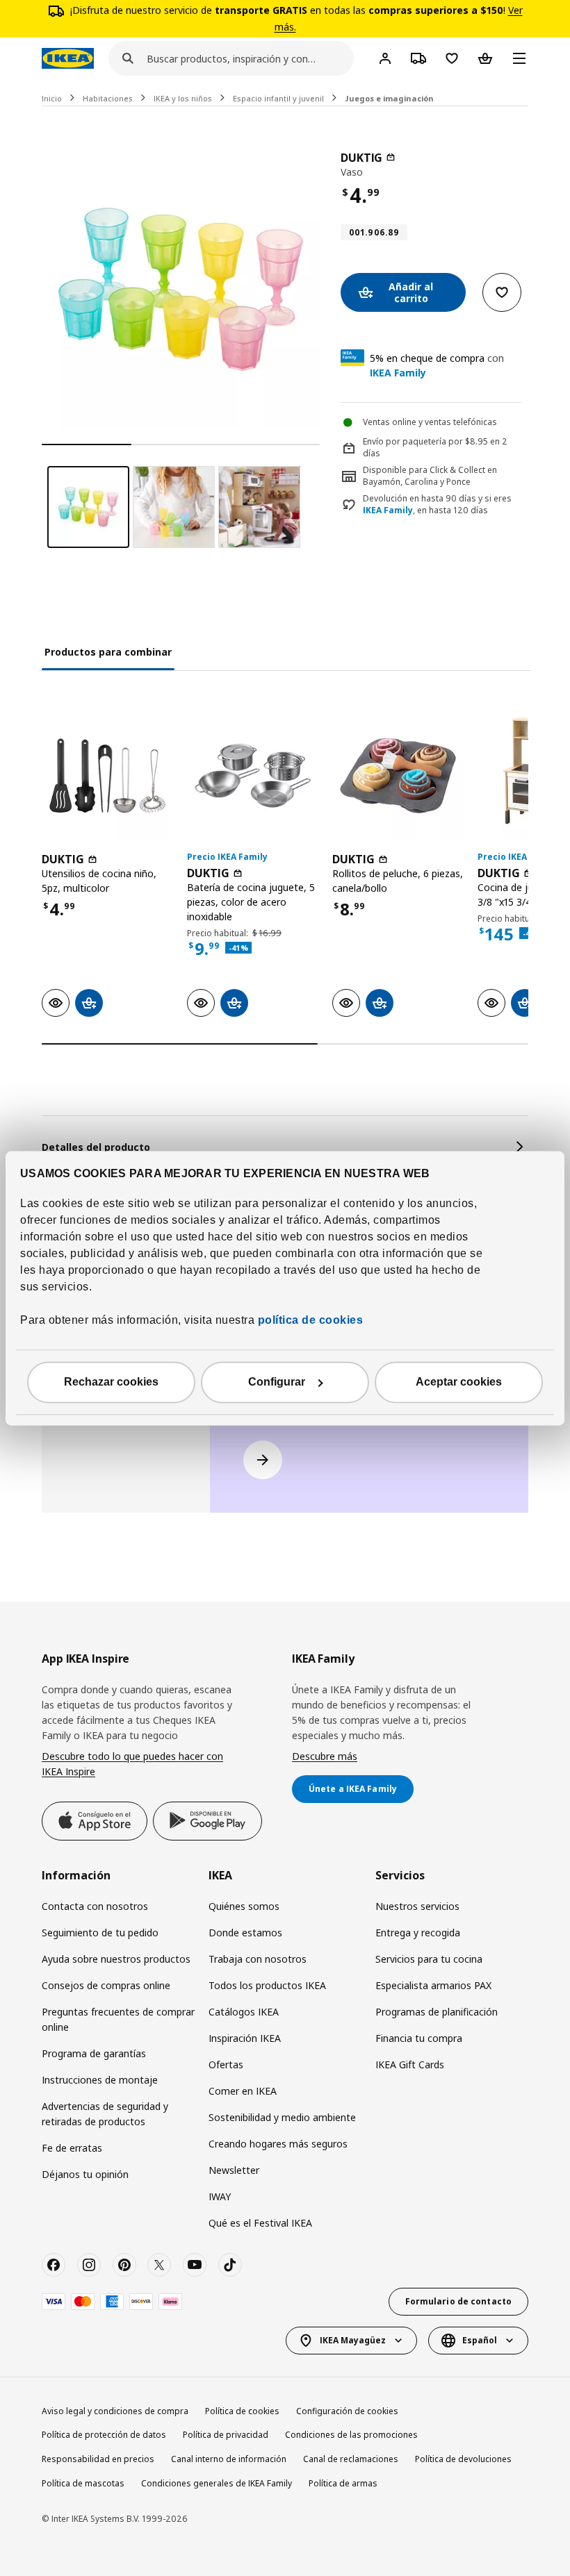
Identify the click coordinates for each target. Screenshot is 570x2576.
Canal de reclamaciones (351, 2459)
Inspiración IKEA (245, 2038)
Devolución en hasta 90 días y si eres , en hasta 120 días (437, 505)
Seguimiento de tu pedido (100, 1933)
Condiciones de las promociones (351, 2435)
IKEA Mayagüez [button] (353, 2340)
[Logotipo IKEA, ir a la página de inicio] (68, 58)
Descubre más (325, 1756)
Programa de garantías (94, 2053)
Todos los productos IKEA (267, 1985)
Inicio (52, 98)
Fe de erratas (72, 2148)
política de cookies (309, 1320)
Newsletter (234, 2170)
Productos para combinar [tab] (108, 652)
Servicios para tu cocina (429, 1959)
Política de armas (343, 2483)
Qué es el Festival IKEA (260, 2223)
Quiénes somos (244, 1906)
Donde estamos (245, 1933)
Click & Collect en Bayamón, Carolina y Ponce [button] (430, 476)
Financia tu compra (419, 2038)
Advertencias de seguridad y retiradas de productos (105, 2114)
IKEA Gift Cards (410, 2064)
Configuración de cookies (347, 2411)
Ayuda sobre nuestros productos (116, 1959)
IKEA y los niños (183, 98)
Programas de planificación (437, 2012)
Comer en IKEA (243, 2091)
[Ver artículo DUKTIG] (107, 775)
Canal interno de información (229, 2459)
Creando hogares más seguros (278, 2144)
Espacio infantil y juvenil (278, 98)
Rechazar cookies (111, 1382)
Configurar (277, 1382)
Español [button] (480, 2340)
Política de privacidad (226, 2435)
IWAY (220, 2196)
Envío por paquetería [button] (405, 441)
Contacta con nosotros (95, 1906)
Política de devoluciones (463, 2459)
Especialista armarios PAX (433, 1985)
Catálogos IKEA (244, 2012)
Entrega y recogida (418, 1933)
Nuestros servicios (417, 1906)
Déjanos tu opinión (85, 2174)
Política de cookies (242, 2411)
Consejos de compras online (106, 1985)
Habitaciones (108, 98)
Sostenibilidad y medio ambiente (282, 2117)
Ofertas (226, 2064)
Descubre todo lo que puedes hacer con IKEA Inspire (132, 1764)
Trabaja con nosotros (258, 1959)
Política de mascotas (83, 2483)
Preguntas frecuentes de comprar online (118, 2019)
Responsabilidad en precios (98, 2459)
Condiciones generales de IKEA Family (217, 2483)
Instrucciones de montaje (100, 2080)
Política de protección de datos (104, 2435)
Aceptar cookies (459, 1382)
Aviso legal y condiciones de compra (115, 2411)
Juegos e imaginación (389, 98)
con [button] (437, 365)
